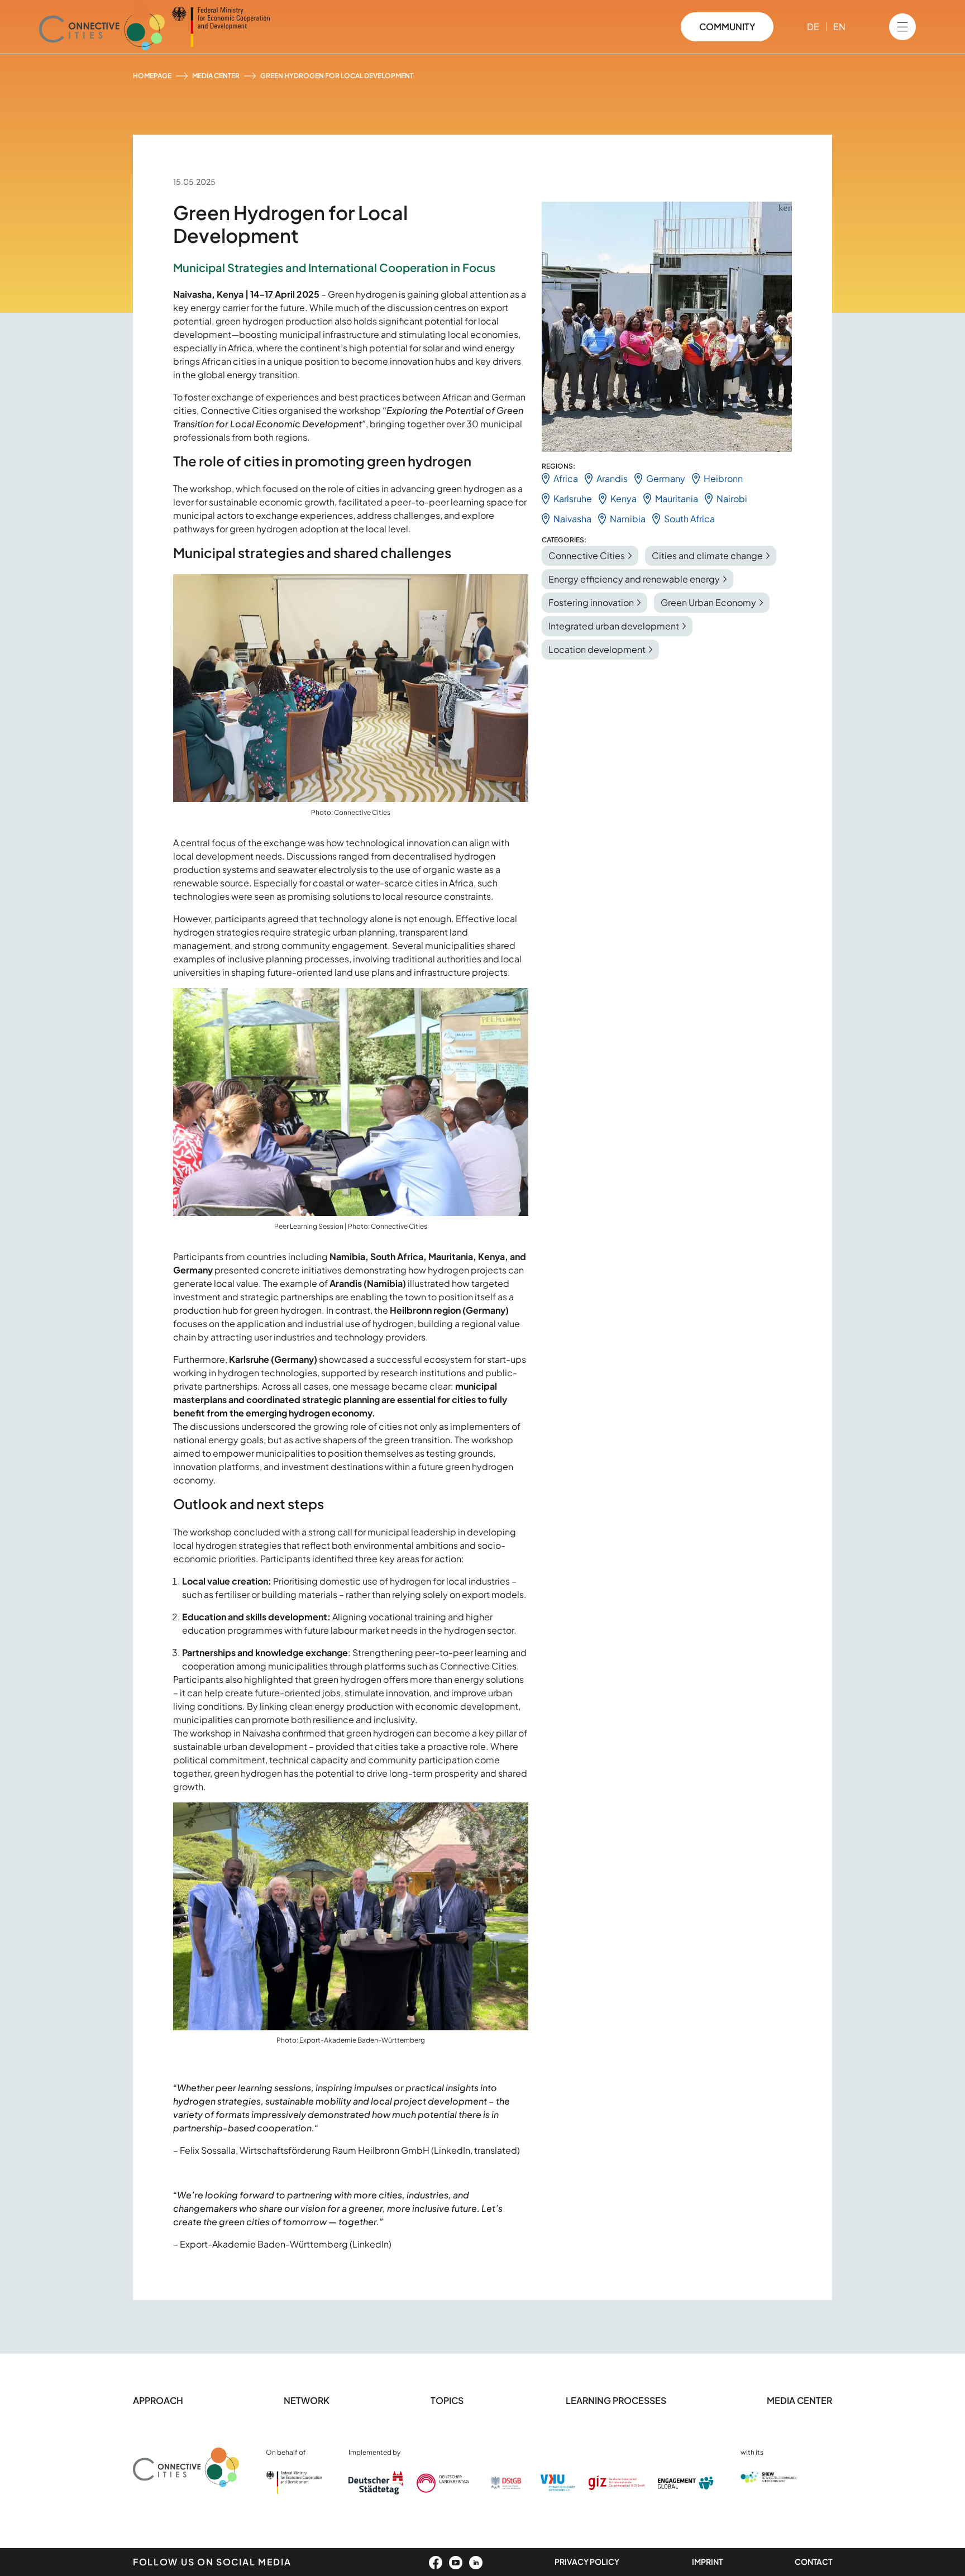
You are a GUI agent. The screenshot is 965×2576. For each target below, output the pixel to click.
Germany (666, 478)
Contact (813, 2561)
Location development (597, 649)
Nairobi (732, 498)
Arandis (612, 478)
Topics (448, 2400)
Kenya (624, 498)
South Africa (689, 519)
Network (307, 2400)
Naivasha (572, 519)
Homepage (152, 76)
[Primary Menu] (902, 27)
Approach (158, 2400)
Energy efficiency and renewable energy (634, 579)
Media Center (216, 76)
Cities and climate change (707, 555)
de (813, 27)
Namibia (628, 519)
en (839, 27)
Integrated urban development (614, 626)
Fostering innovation (591, 602)
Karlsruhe (573, 498)
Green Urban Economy (708, 602)
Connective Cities (587, 555)
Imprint (707, 2561)
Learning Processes (616, 2400)
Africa (566, 478)
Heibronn (723, 478)
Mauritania (677, 498)
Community (727, 27)
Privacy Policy (587, 2561)
